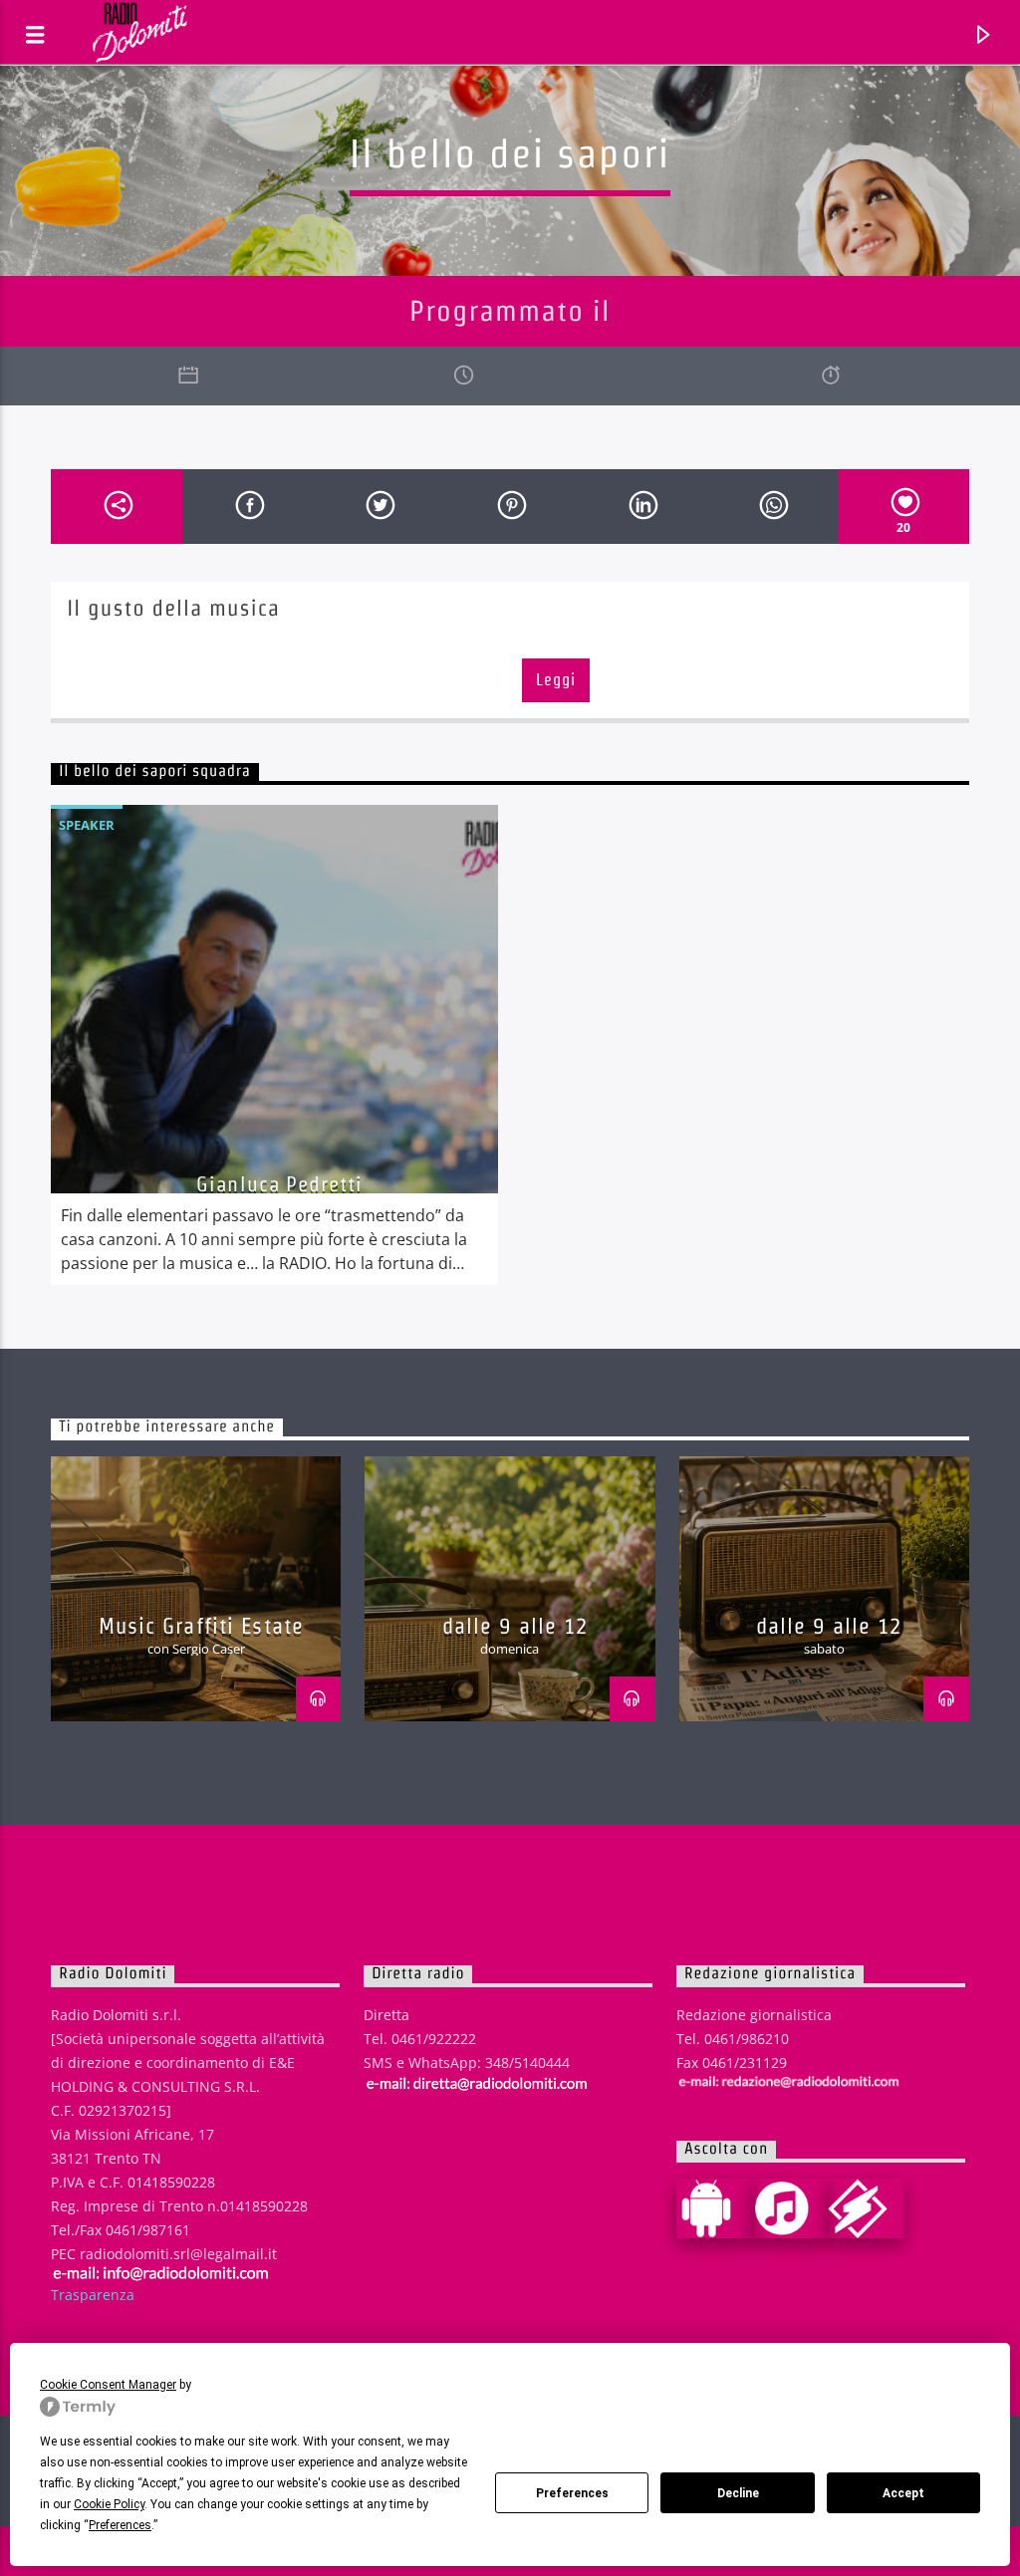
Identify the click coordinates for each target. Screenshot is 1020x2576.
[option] (274, 1045)
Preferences (572, 2493)
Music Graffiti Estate (202, 1626)
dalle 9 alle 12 (515, 1626)
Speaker (87, 825)
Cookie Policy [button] (109, 2504)
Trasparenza (93, 2295)
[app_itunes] (790, 2208)
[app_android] (714, 2208)
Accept (903, 2493)
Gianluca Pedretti (279, 1184)
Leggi (555, 680)
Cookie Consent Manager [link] (108, 2385)
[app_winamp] (866, 2208)
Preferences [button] (120, 2525)
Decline (738, 2493)
